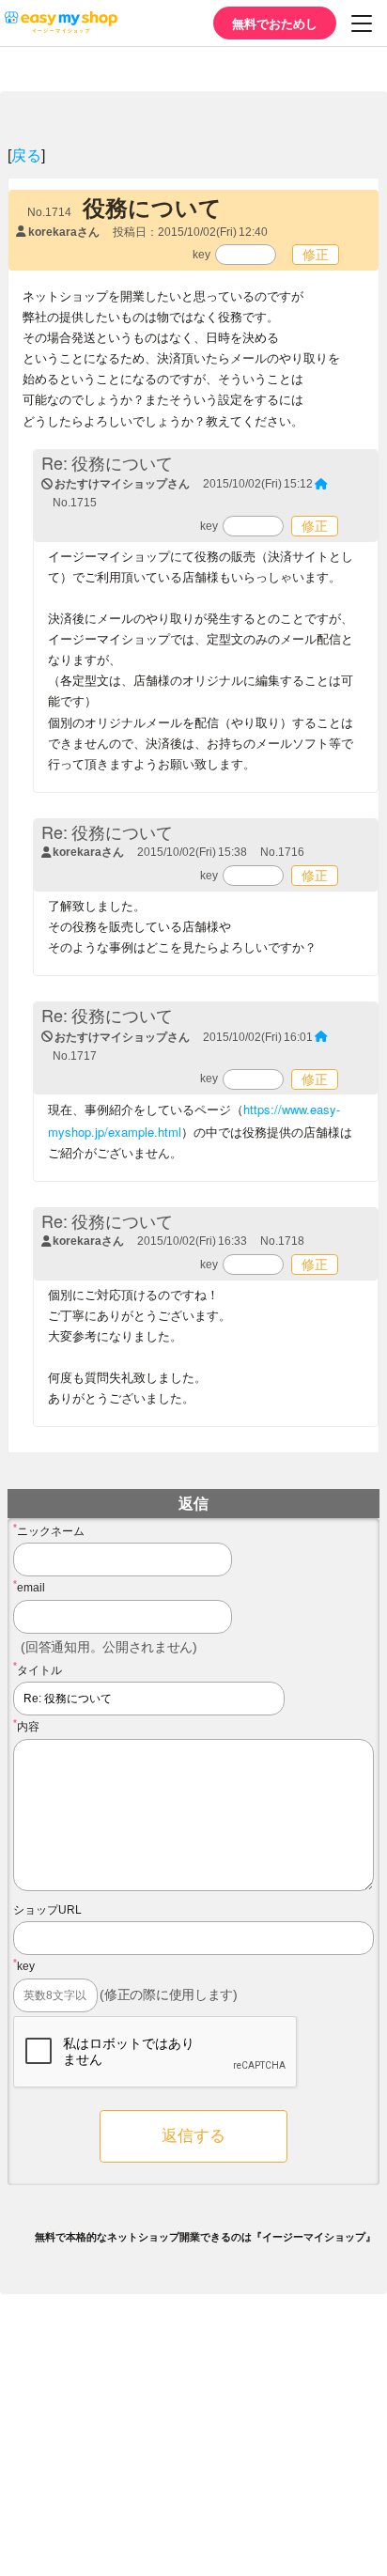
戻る (26, 155)
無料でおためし (275, 23)
